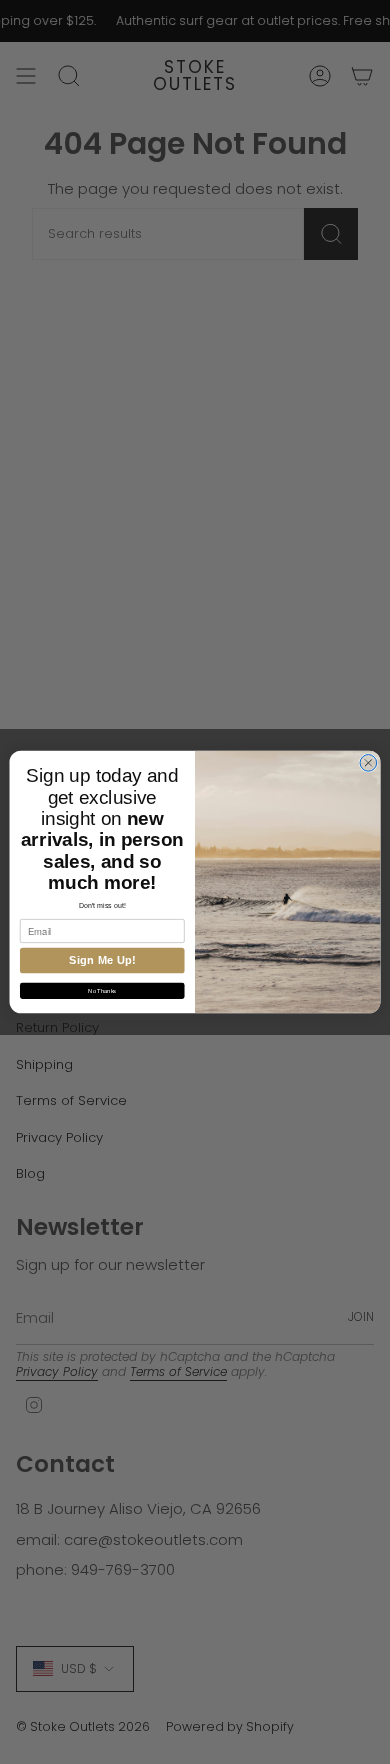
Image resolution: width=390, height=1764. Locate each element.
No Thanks (102, 991)
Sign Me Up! (102, 960)
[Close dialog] (368, 763)
